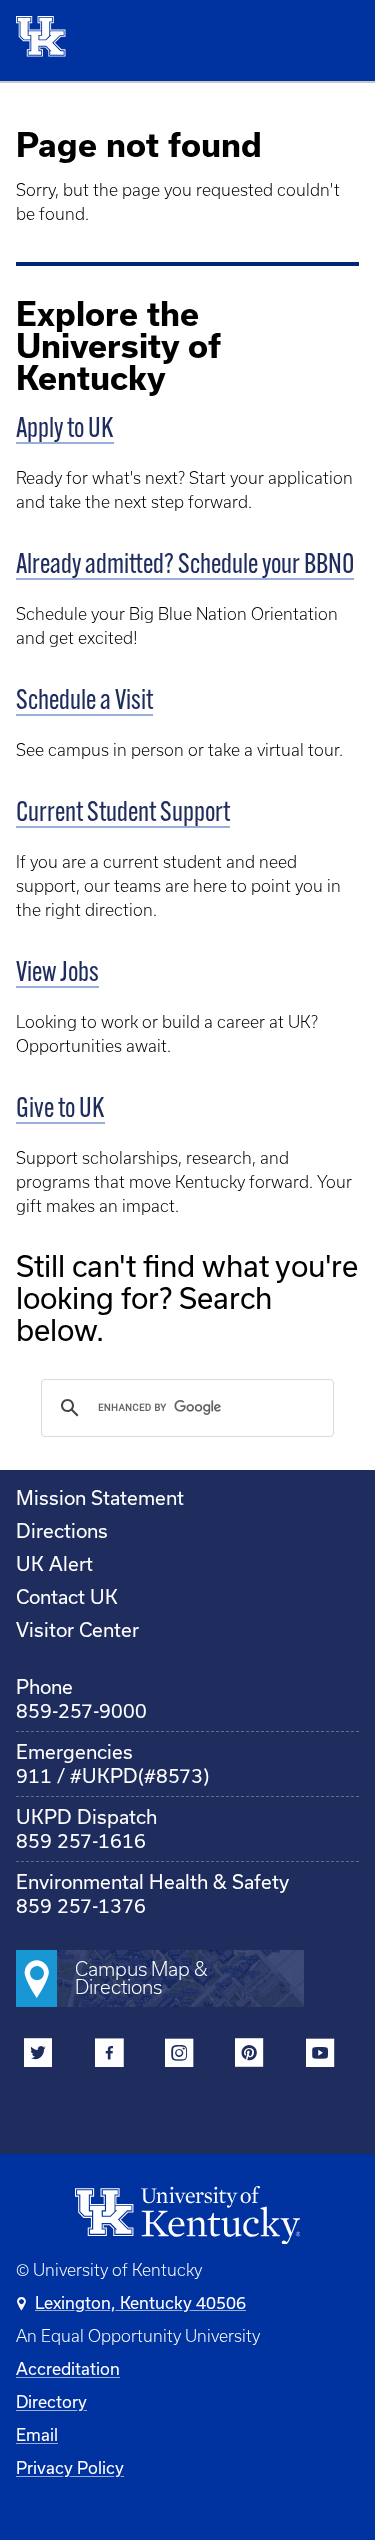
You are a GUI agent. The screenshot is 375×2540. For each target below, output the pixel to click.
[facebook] (108, 2056)
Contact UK (67, 1596)
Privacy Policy (70, 2467)
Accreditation (68, 2368)
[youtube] (319, 2056)
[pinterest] (249, 2056)
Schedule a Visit (84, 702)
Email (37, 2434)
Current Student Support (123, 814)
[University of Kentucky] (46, 40)
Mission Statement (100, 1497)
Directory (51, 2401)
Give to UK (60, 1110)
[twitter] (38, 2056)
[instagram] (179, 2056)
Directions (62, 1530)
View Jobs (57, 974)
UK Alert (54, 1563)
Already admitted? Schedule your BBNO (185, 566)
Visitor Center (77, 1629)
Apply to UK (65, 430)
